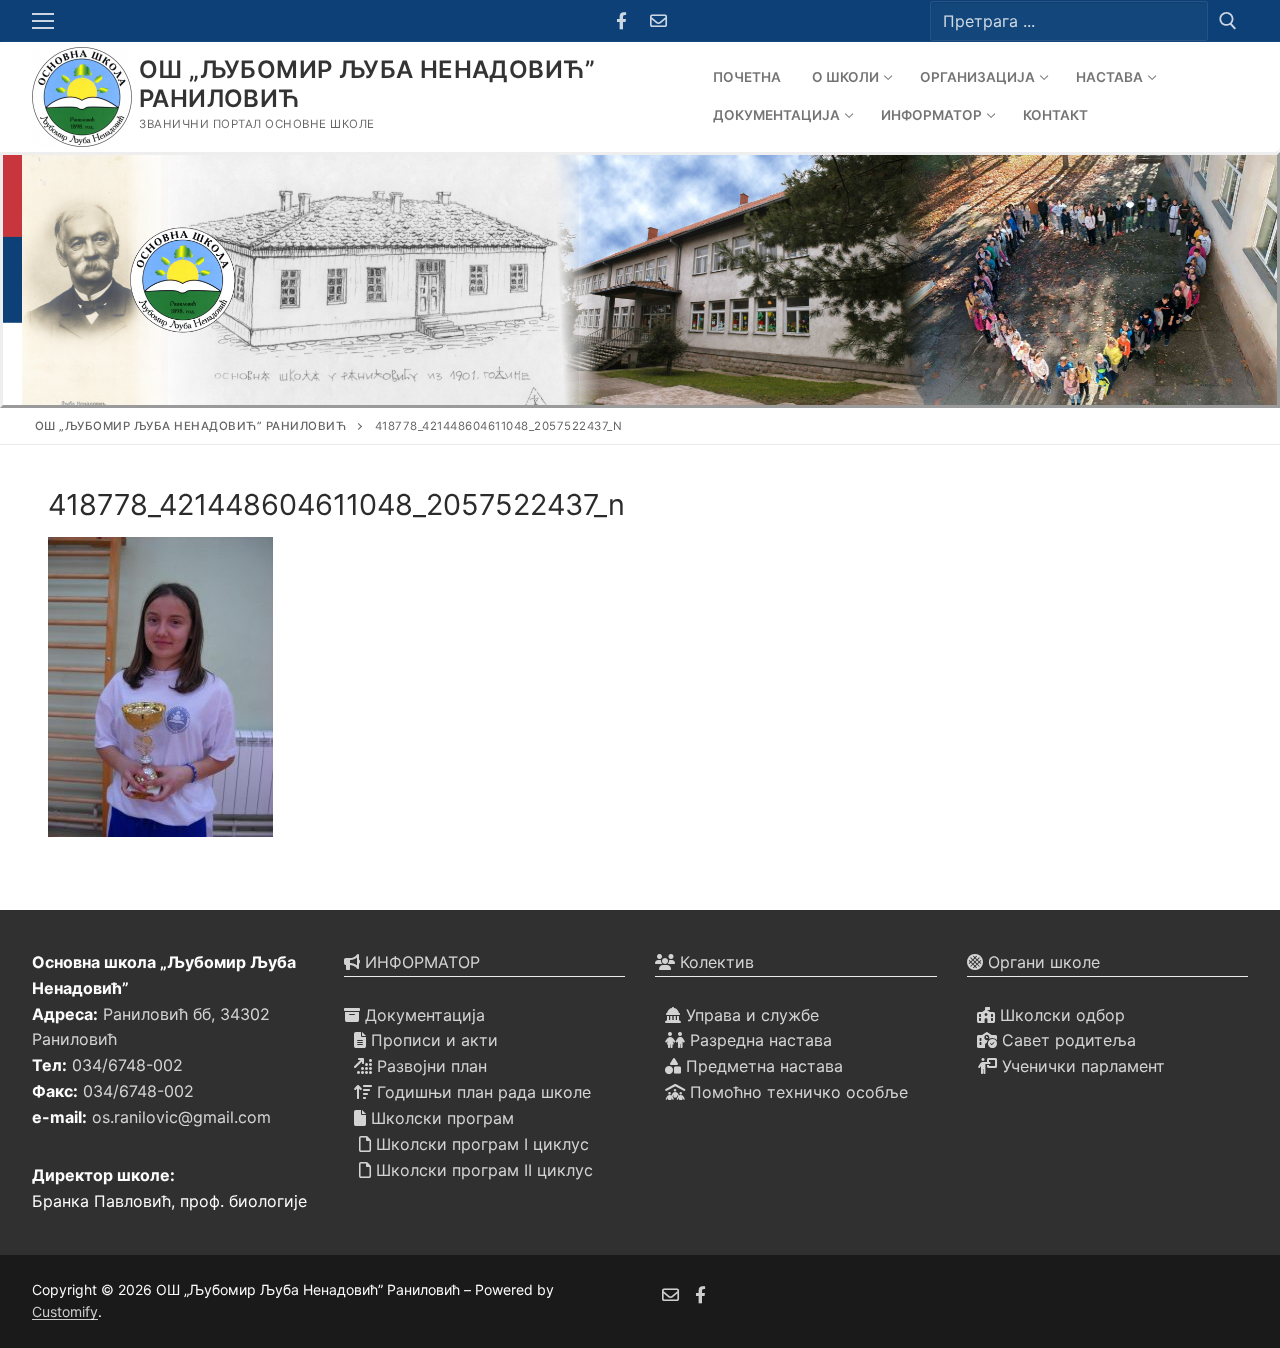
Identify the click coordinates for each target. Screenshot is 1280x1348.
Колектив (714, 962)
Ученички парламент (1081, 1066)
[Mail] (658, 21)
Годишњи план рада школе (481, 1092)
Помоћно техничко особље (796, 1092)
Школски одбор (1060, 1015)
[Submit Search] (1228, 20)
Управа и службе (750, 1015)
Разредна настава (758, 1040)
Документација (422, 1015)
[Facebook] (621, 21)
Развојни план (429, 1066)
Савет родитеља (1066, 1040)
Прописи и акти (432, 1040)
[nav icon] (47, 21)
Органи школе (1041, 962)
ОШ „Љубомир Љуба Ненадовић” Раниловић (367, 84)
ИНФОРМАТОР (420, 962)
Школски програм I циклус (480, 1144)
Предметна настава (762, 1066)
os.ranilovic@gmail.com (181, 1117)
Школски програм (440, 1118)
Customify (65, 1311)
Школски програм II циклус (482, 1170)
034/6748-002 (127, 1065)
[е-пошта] (670, 1294)
